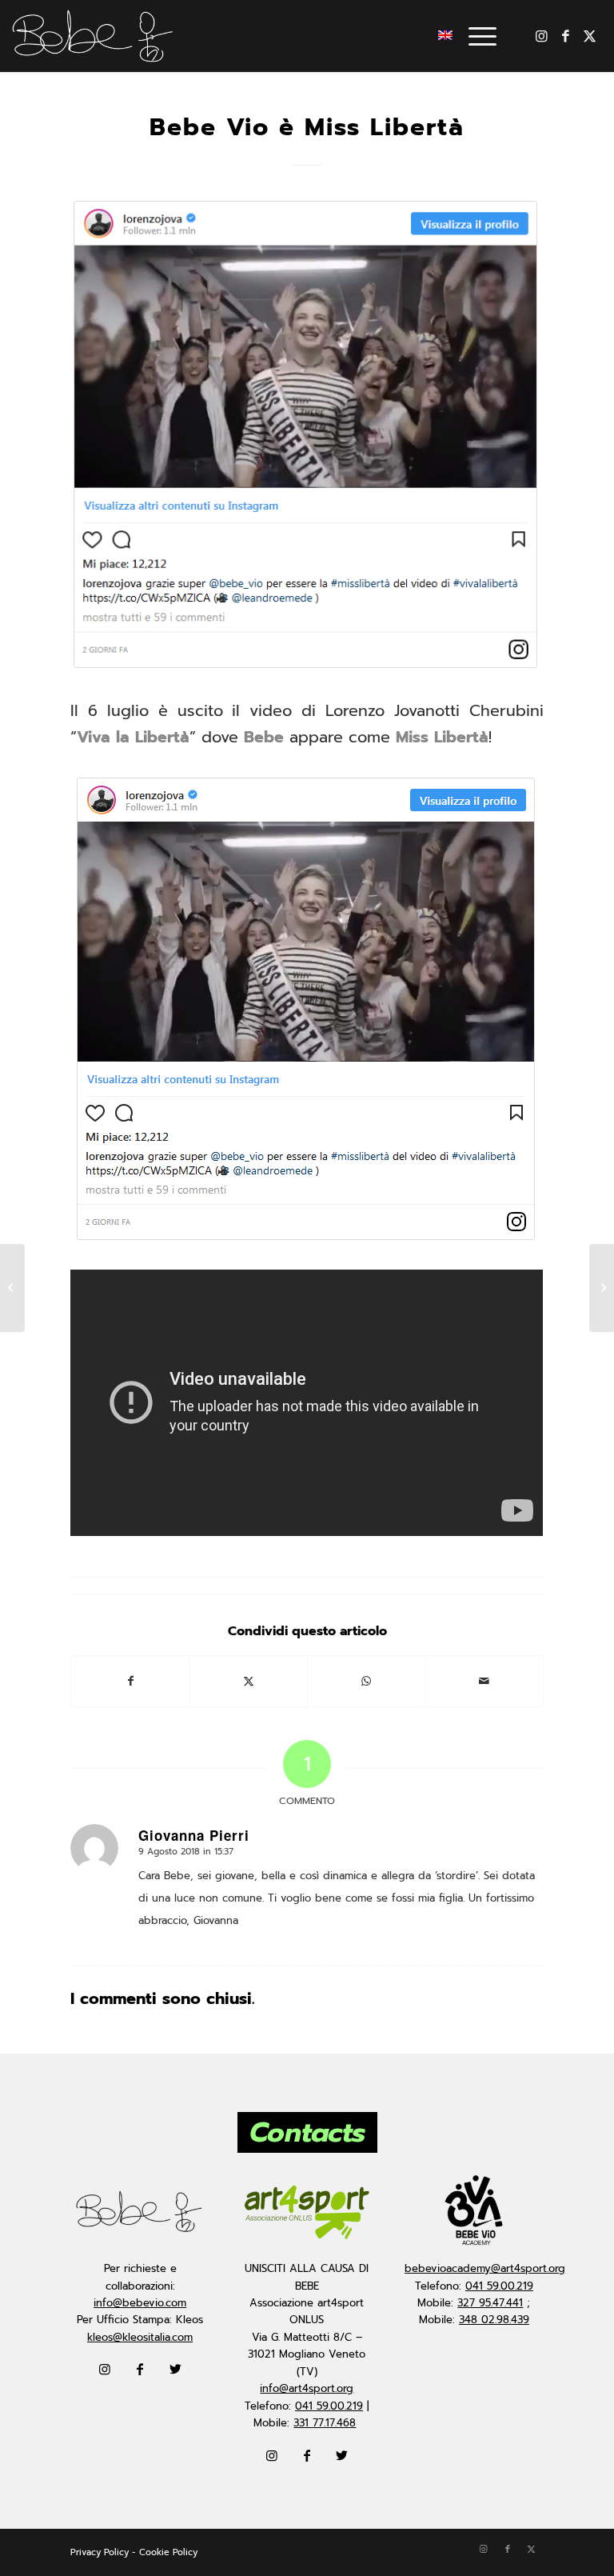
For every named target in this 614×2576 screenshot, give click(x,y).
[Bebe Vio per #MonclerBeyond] (602, 1288)
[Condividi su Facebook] (130, 1681)
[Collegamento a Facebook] (566, 36)
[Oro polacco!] (12, 1288)
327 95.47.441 (490, 2303)
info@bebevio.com (140, 2303)
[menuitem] (474, 36)
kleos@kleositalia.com (140, 2337)
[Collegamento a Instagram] (542, 36)
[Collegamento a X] (590, 36)
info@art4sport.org (307, 2388)
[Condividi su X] (249, 1681)
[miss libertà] (307, 436)
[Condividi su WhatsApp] (366, 1681)
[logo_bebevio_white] (93, 36)
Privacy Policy (100, 2552)
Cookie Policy (168, 2552)
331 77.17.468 (325, 2423)
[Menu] (474, 36)
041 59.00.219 (329, 2406)
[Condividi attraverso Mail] (484, 1681)
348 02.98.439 (494, 2320)
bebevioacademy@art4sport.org (485, 2268)
